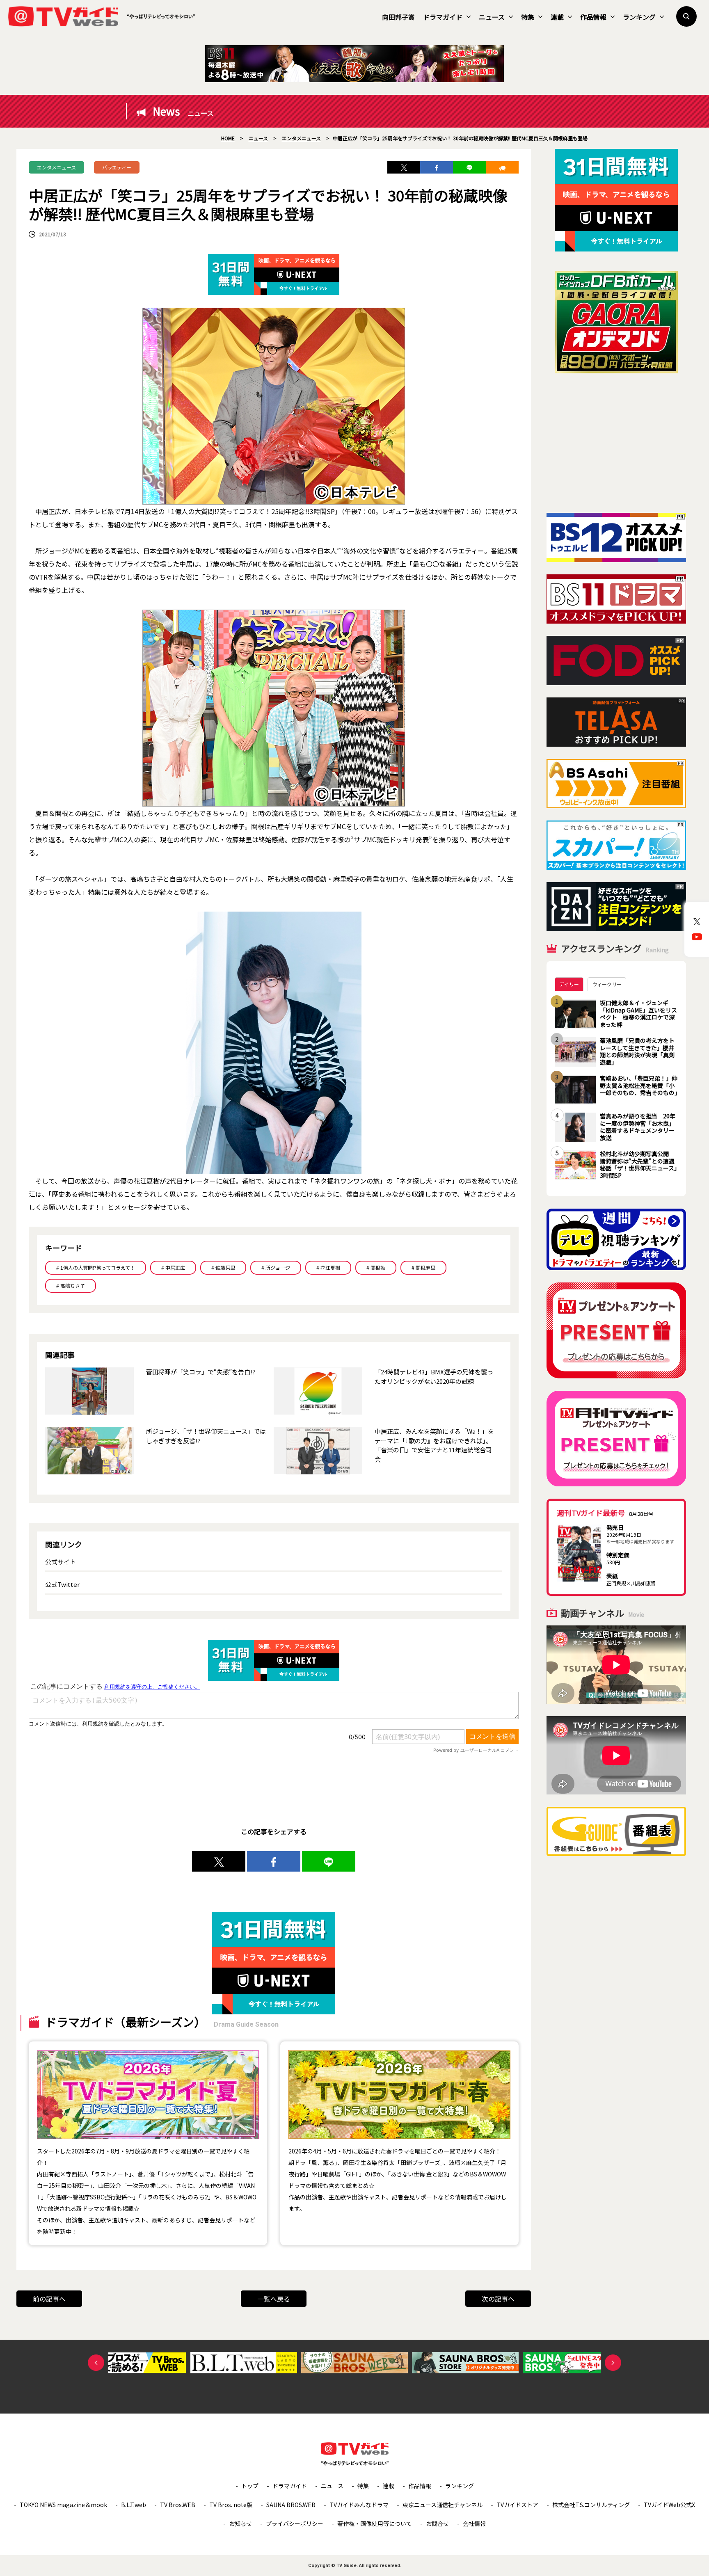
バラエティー (117, 167)
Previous (96, 2363)
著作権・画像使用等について (375, 2523)
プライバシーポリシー (295, 2523)
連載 (557, 17)
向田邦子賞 (398, 17)
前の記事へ (49, 2299)
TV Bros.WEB (178, 2505)
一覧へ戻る (274, 2299)
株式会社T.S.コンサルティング (591, 2505)
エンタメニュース (56, 167)
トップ (250, 2486)
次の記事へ (498, 2299)
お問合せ (437, 2523)
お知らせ (240, 2523)
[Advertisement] (616, 443)
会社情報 (474, 2523)
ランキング (639, 17)
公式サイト (61, 1562)
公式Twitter (62, 1584)
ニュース (492, 17)
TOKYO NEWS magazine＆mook (63, 2505)
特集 (528, 17)
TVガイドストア (517, 2505)
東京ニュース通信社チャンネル (443, 2505)
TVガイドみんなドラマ (359, 2505)
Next (613, 2363)
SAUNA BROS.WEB (291, 2505)
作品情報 (593, 17)
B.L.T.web (134, 2505)
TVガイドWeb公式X (669, 2505)
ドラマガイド (443, 17)
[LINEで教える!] (469, 167)
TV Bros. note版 (231, 2505)
